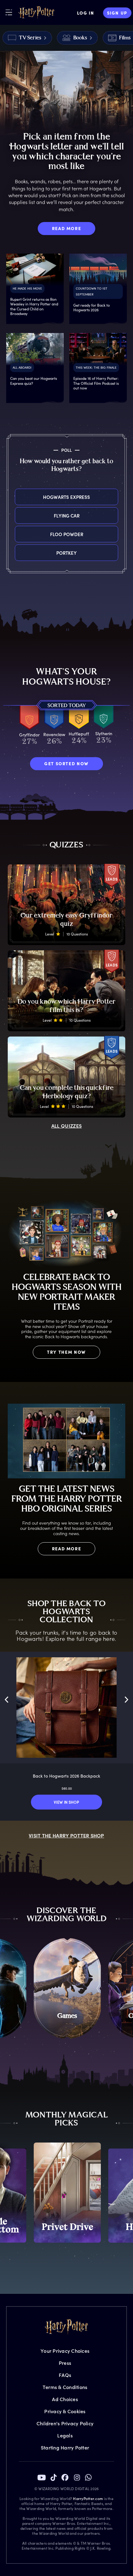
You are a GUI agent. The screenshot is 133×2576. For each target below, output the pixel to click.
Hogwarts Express (66, 497)
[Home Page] (36, 13)
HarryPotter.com (88, 2498)
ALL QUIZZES (67, 1126)
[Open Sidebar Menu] (9, 12)
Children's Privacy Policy (65, 2423)
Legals (65, 2435)
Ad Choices (65, 2399)
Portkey (66, 553)
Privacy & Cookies (65, 2411)
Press (65, 2363)
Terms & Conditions (65, 2387)
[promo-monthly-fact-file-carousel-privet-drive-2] (67, 2193)
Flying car (67, 515)
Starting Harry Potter (65, 2447)
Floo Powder (67, 534)
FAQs (65, 2375)
